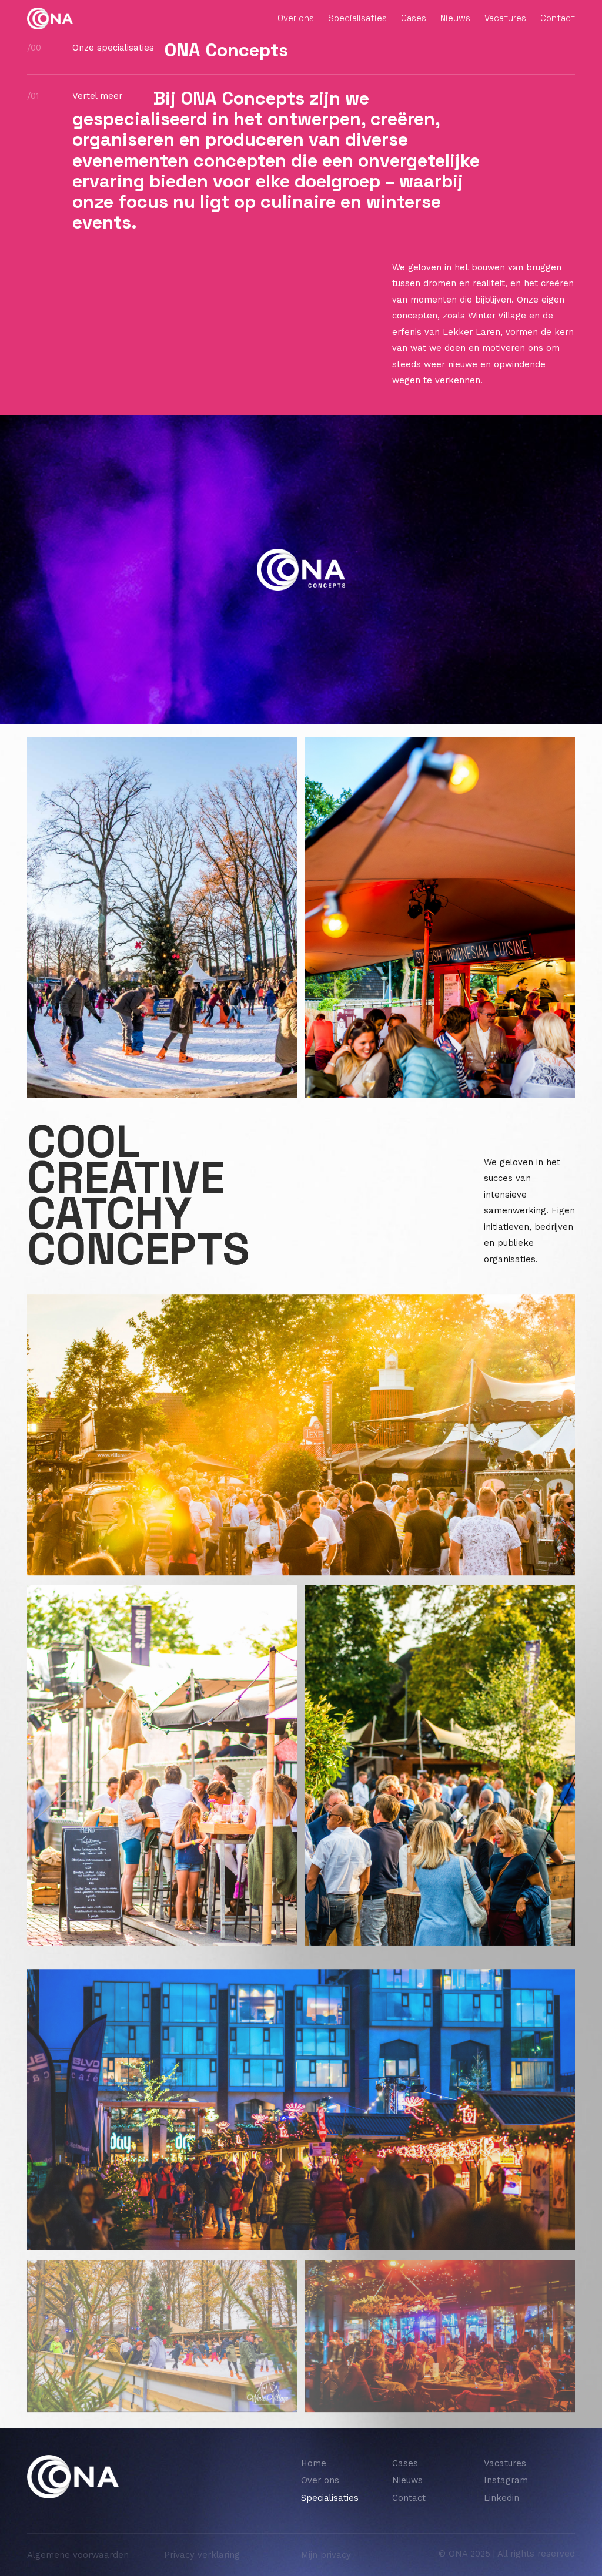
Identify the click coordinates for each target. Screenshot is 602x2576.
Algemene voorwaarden (78, 2555)
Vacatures (505, 18)
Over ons (296, 18)
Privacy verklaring (202, 2555)
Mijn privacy (326, 2555)
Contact (558, 18)
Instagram (506, 2480)
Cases (414, 18)
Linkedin (501, 2498)
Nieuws (455, 18)
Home (314, 2463)
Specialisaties (357, 18)
